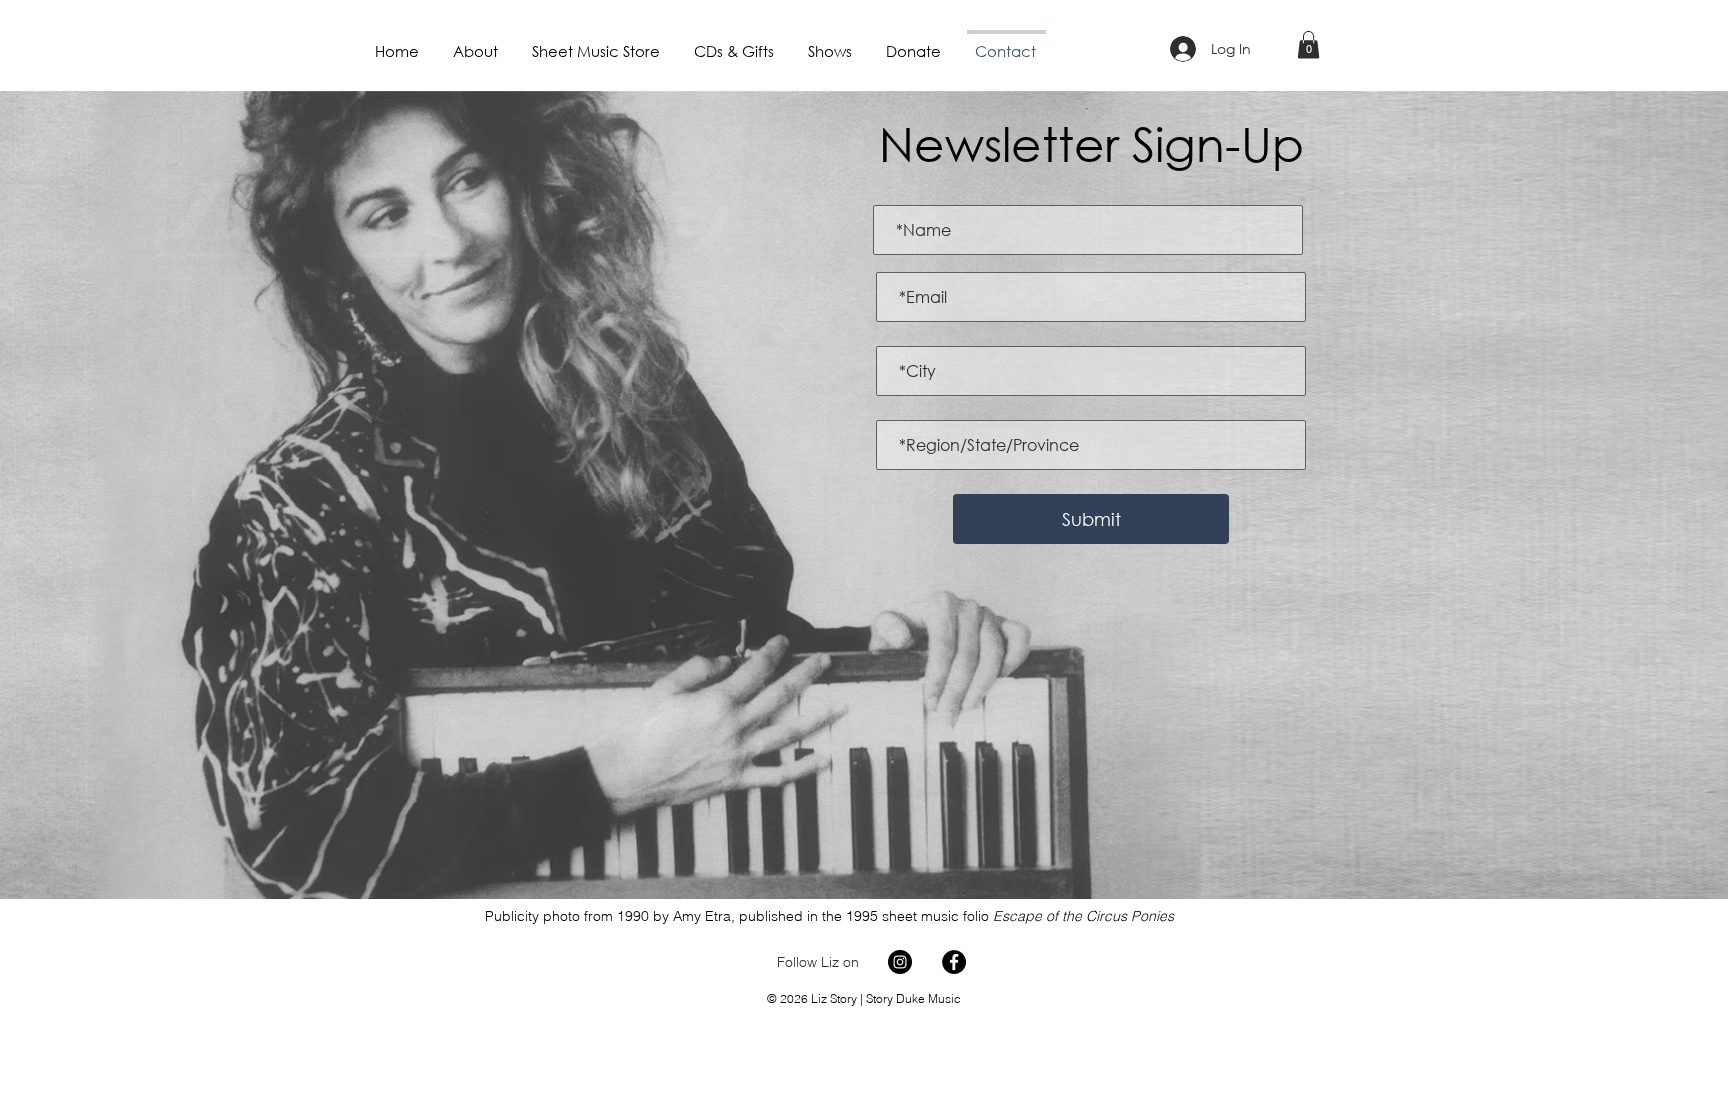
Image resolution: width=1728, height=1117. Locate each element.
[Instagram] (900, 962)
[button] (1308, 44)
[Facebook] (954, 962)
